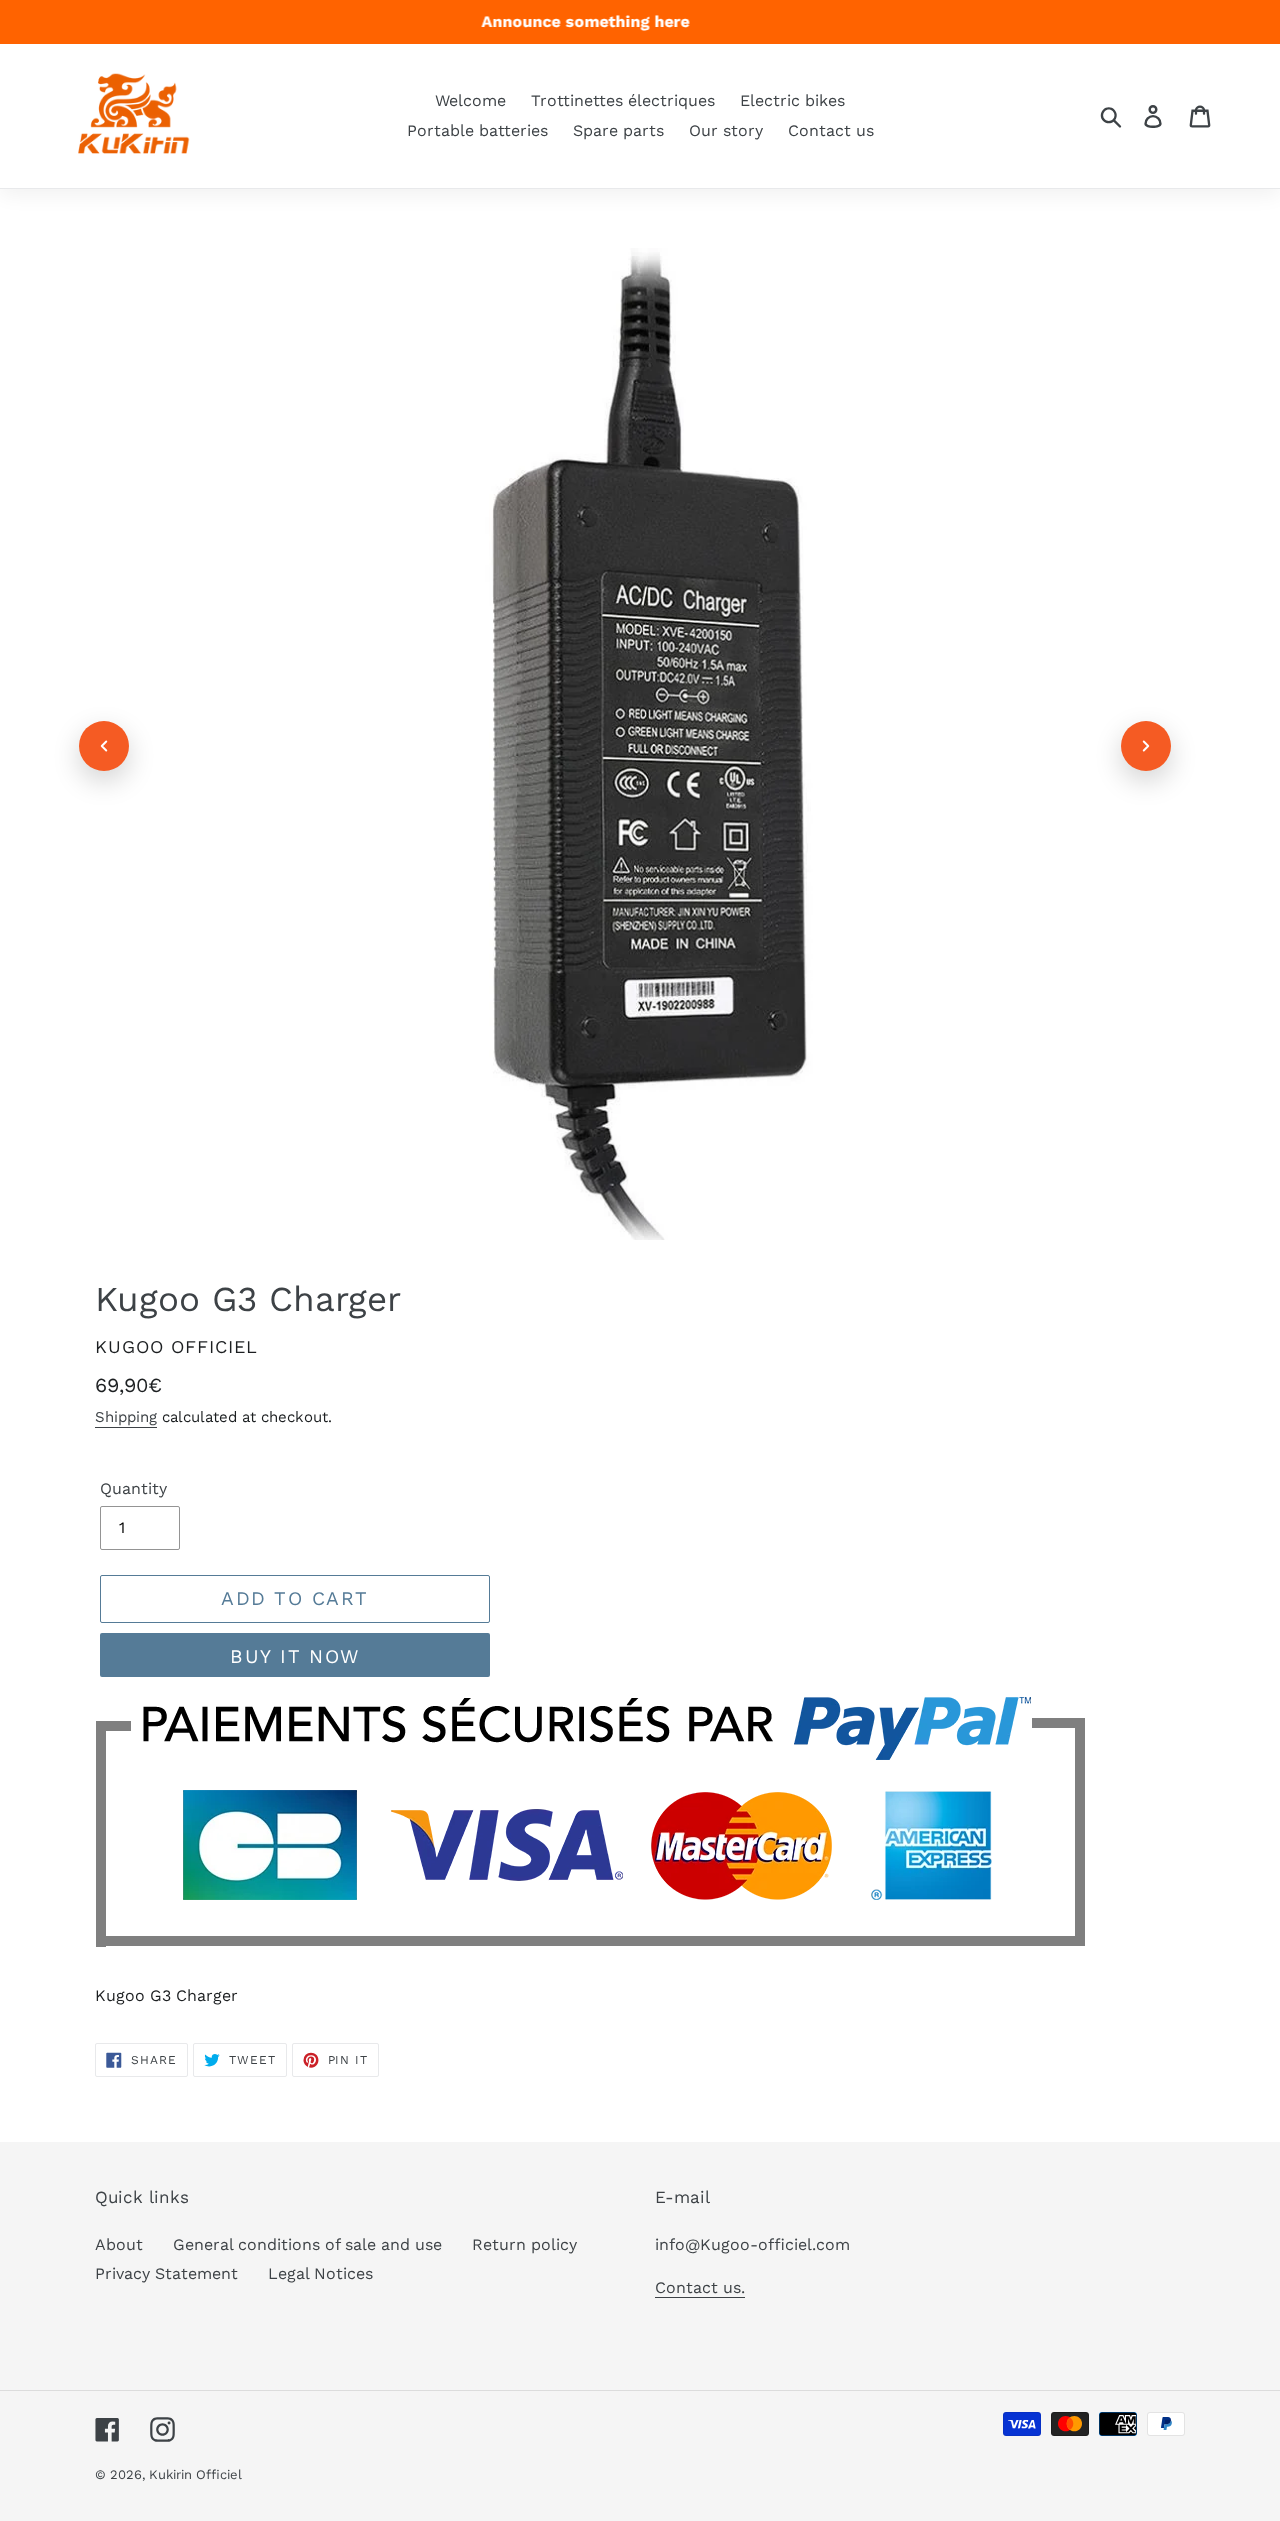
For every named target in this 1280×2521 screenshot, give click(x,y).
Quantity (133, 1488)
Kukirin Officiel (195, 2474)
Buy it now (294, 1656)
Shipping (126, 1417)
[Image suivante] (1146, 746)
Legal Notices (320, 2273)
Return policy (524, 2244)
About (119, 2244)
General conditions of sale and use (307, 2244)
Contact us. (700, 2287)
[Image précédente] (104, 746)
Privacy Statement (166, 2273)
